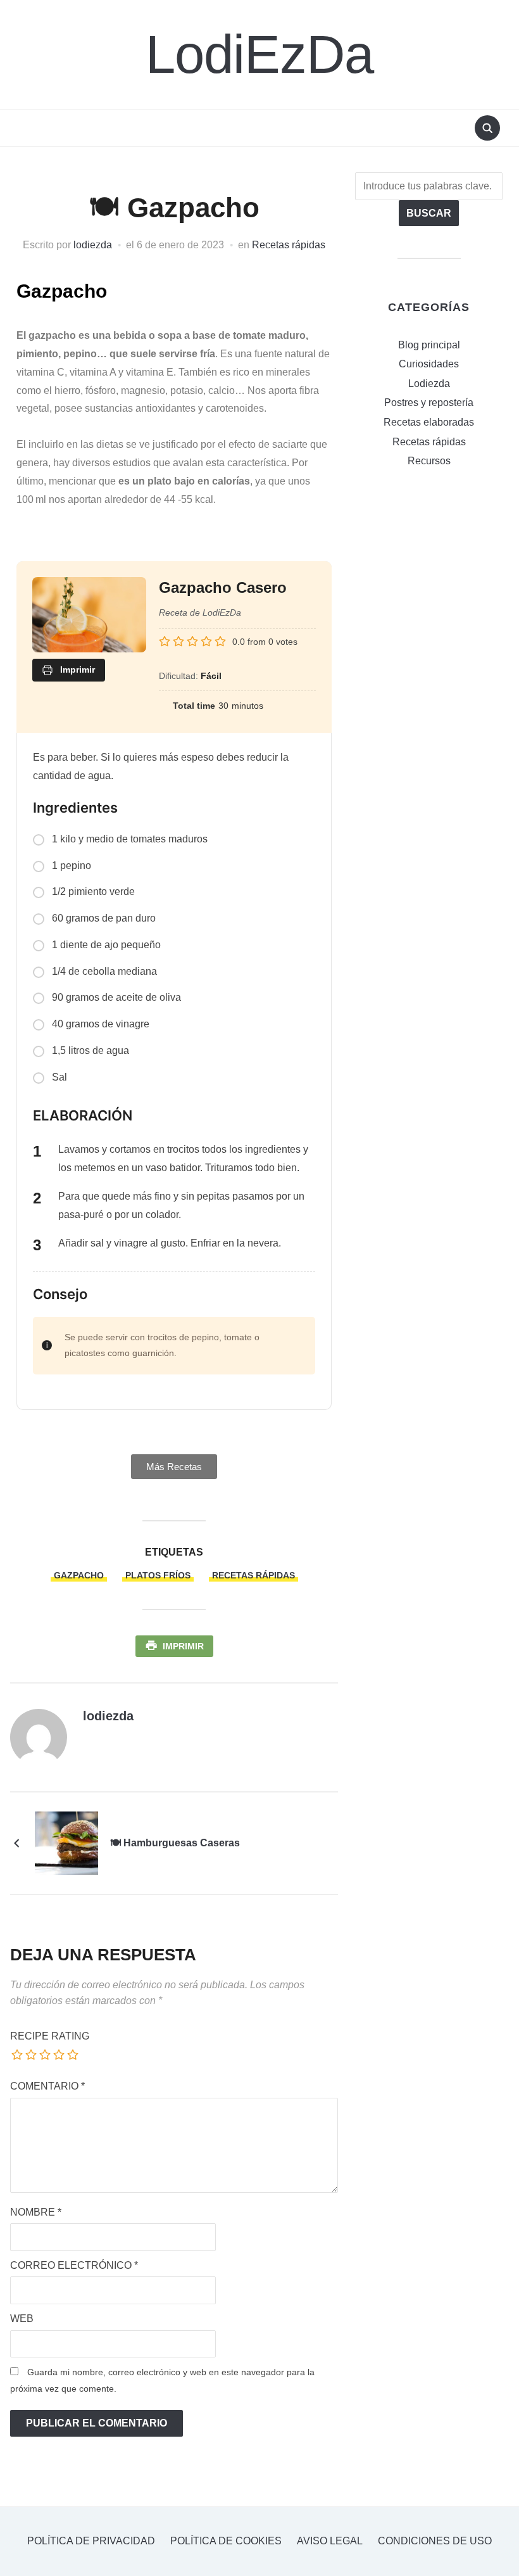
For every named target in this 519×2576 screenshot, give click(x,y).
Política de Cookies (226, 2541)
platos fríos (158, 1575)
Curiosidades (429, 364)
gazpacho (79, 1575)
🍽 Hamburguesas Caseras (175, 1843)
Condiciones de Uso (435, 2541)
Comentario (47, 2086)
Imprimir (183, 1646)
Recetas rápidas (289, 245)
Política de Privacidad (91, 2541)
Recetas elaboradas (429, 422)
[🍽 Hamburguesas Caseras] (66, 1842)
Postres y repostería (429, 403)
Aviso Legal (330, 2541)
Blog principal (429, 345)
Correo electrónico (74, 2265)
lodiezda (93, 245)
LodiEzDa (259, 54)
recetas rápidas (253, 1575)
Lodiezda (429, 384)
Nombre (36, 2212)
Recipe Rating (50, 2036)
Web (22, 2319)
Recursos (429, 461)
